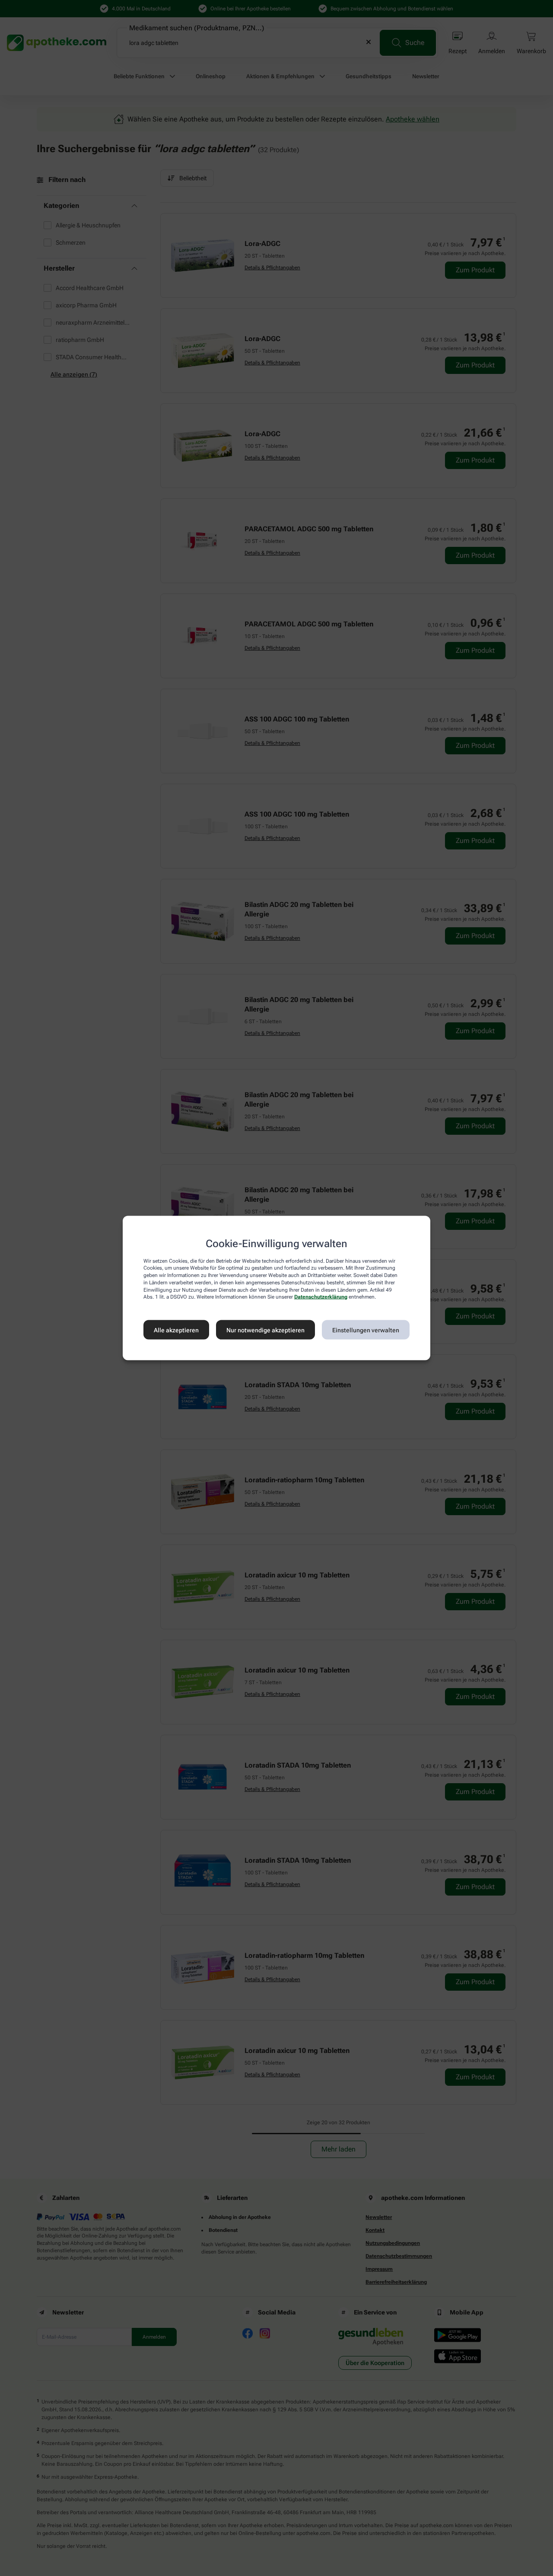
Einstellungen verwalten (366, 1330)
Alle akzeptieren (176, 1330)
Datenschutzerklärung (321, 1297)
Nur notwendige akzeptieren (265, 1330)
